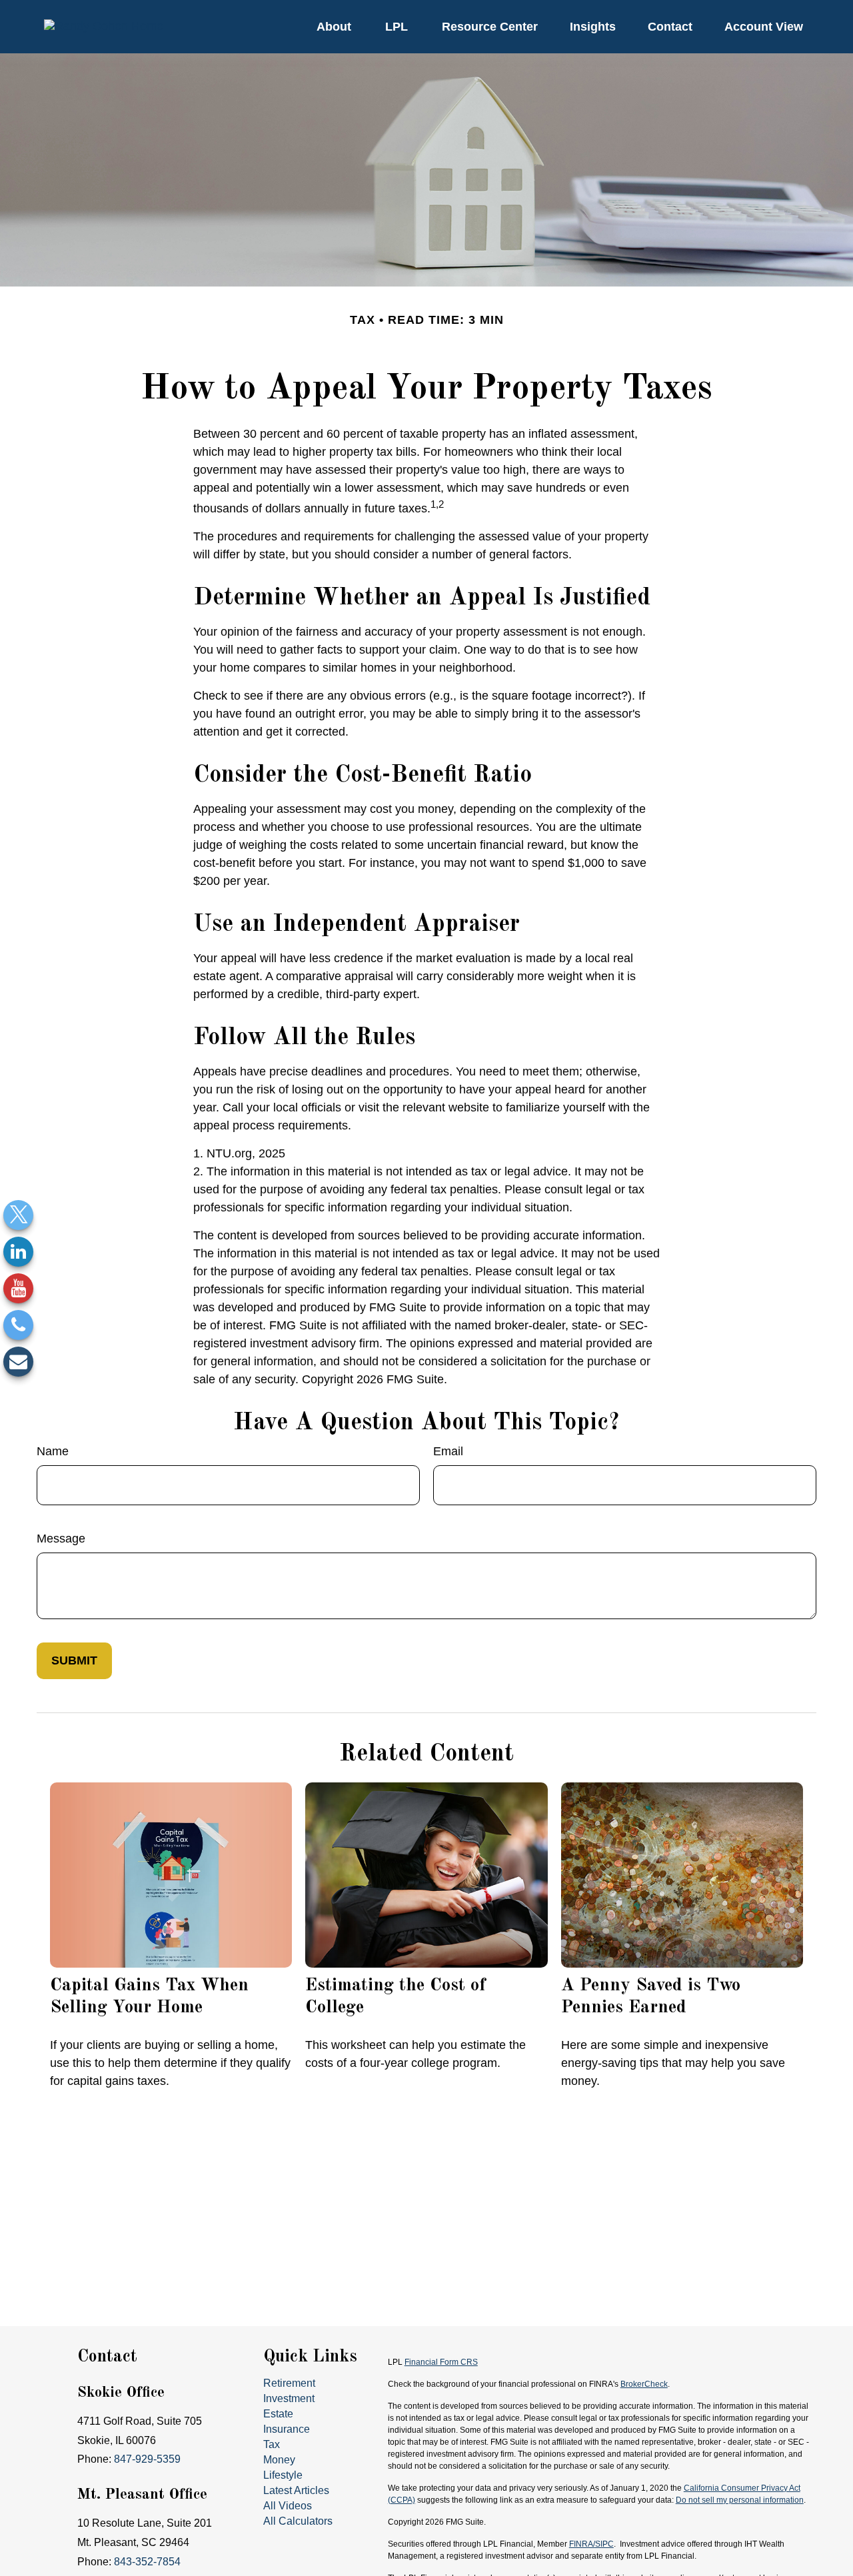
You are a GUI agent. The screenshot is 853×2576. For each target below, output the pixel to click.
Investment (289, 2398)
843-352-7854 (147, 2562)
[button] (334, 27)
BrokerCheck (644, 2384)
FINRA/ (582, 2544)
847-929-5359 (147, 2459)
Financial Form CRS (441, 2362)
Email (448, 1451)
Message (61, 1539)
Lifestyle (283, 2475)
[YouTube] (18, 1288)
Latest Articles (296, 2490)
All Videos (288, 2506)
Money (279, 2460)
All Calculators (298, 2521)
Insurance (287, 2429)
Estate (278, 2414)
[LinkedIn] (18, 1252)
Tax (272, 2444)
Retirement (289, 2383)
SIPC (604, 2544)
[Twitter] (18, 1215)
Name (53, 1451)
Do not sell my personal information (740, 2500)
